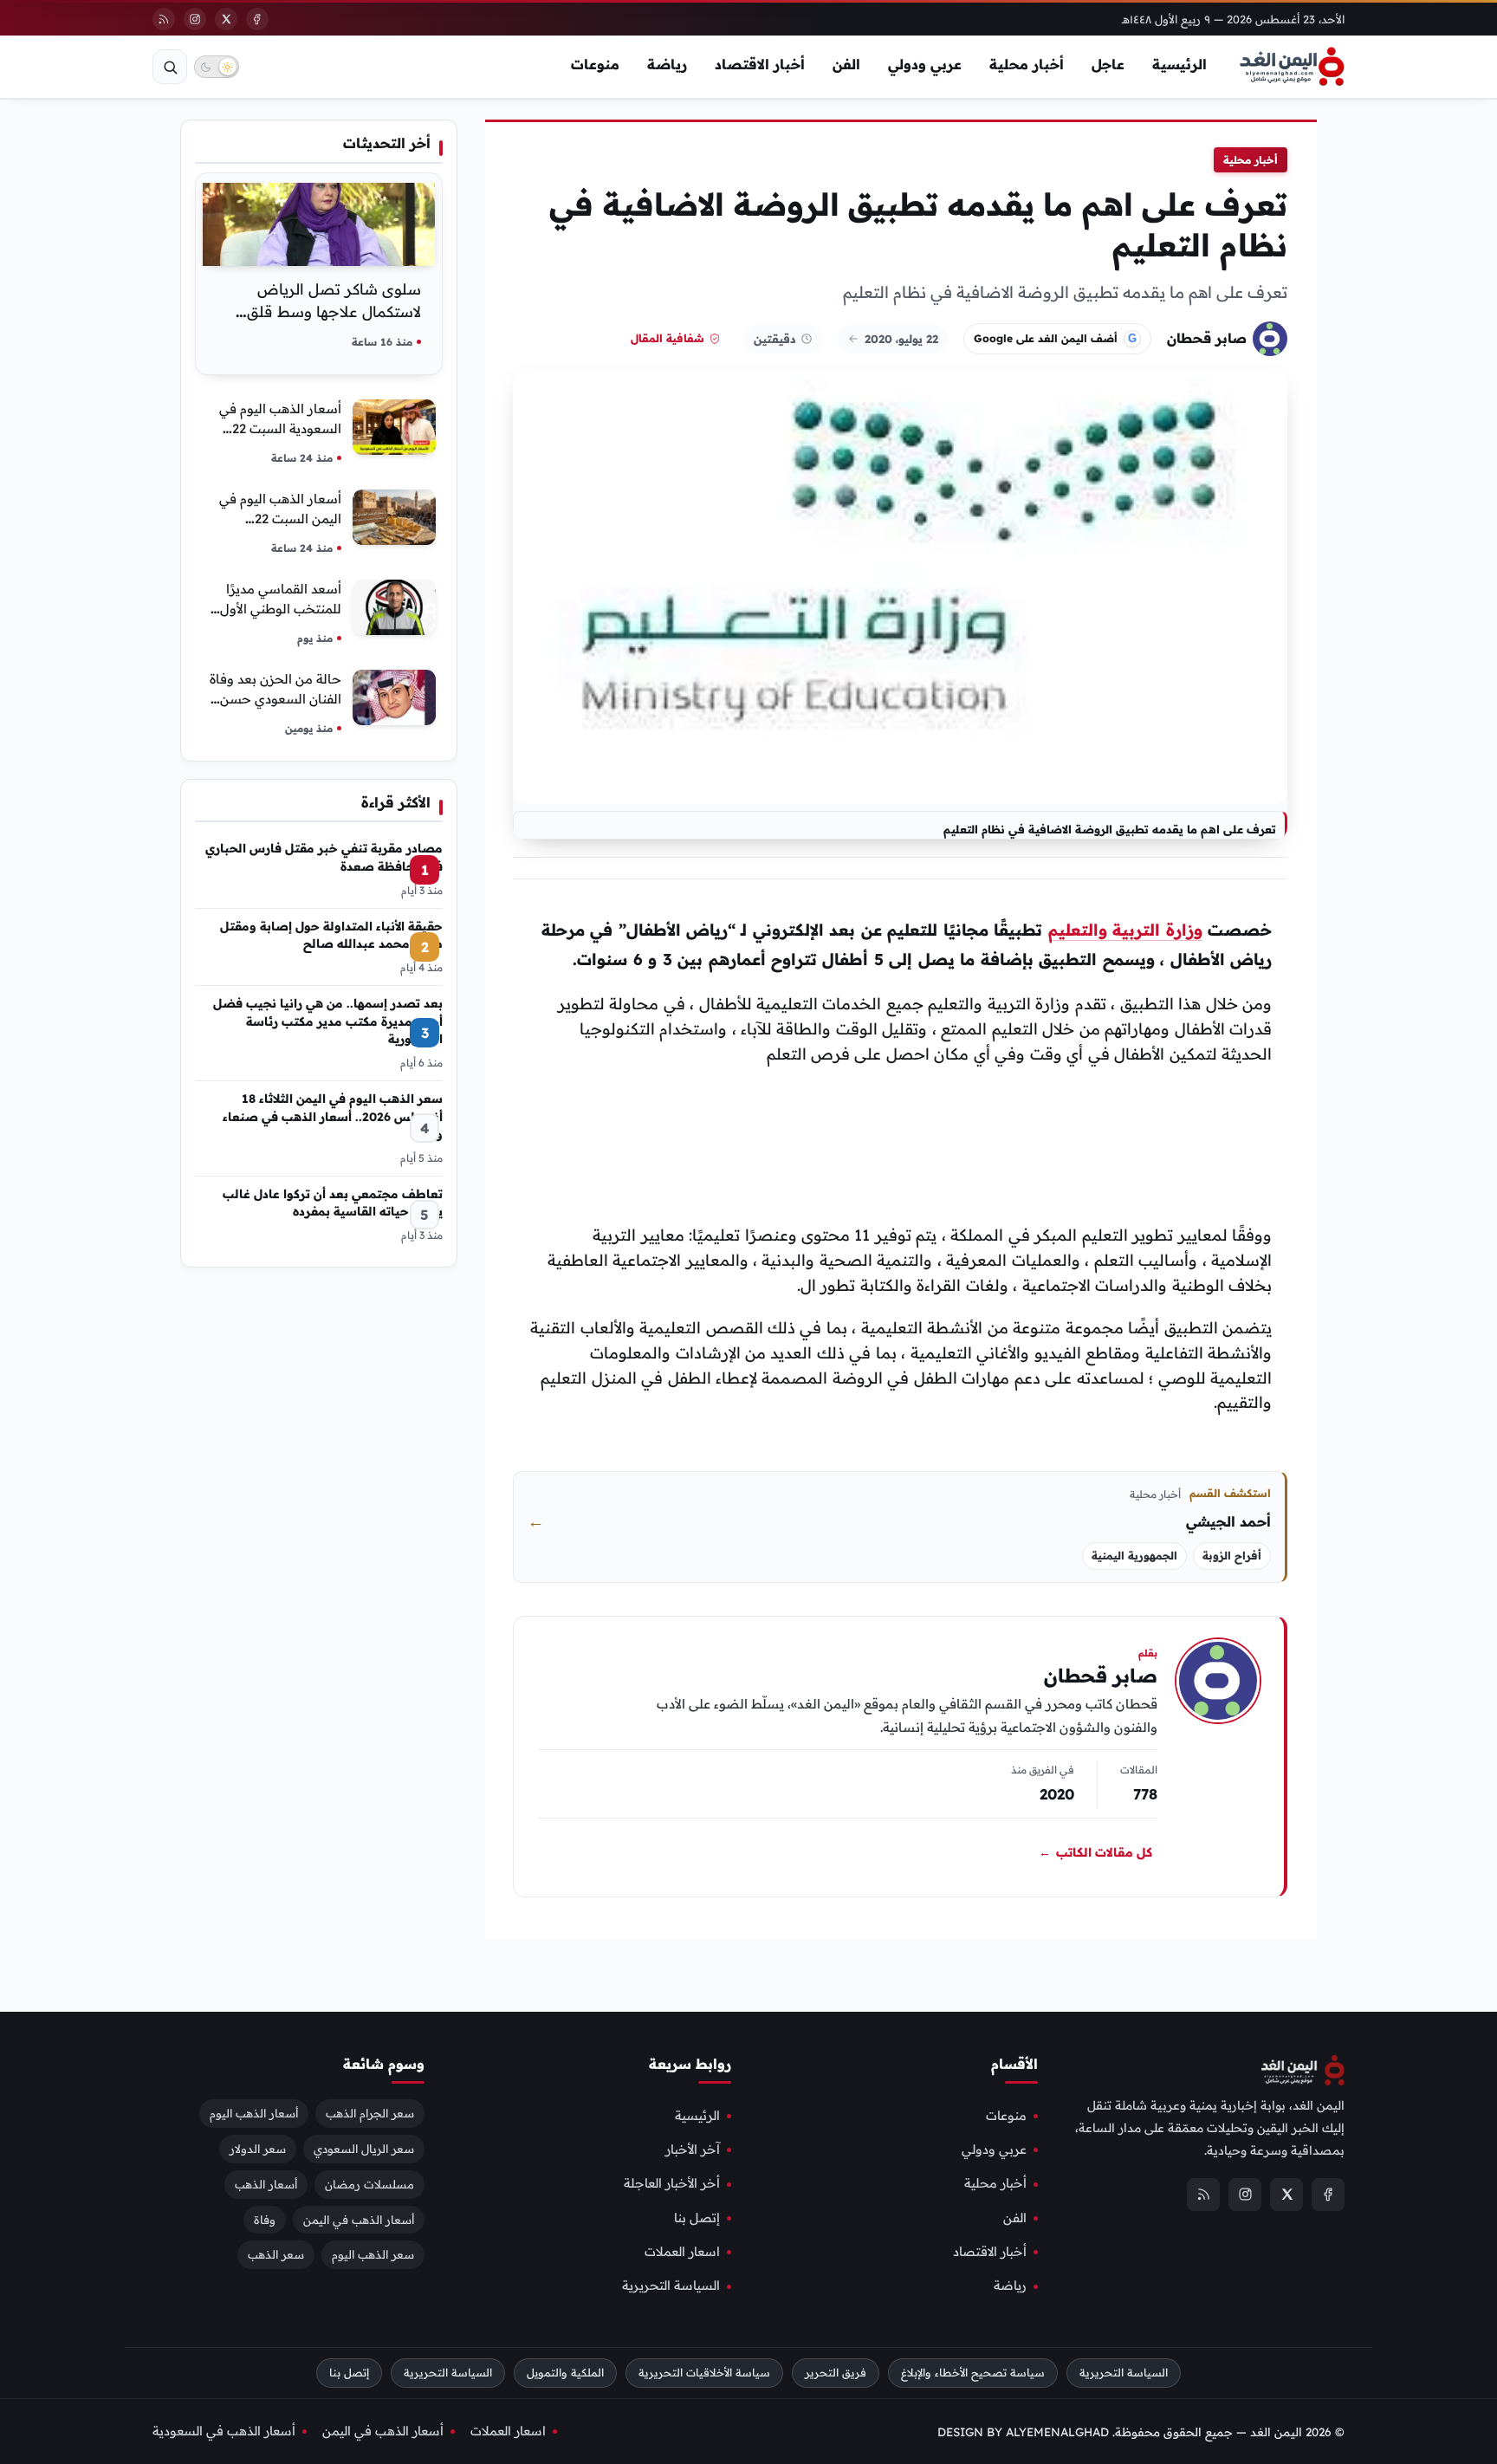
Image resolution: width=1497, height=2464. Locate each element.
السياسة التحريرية (671, 2286)
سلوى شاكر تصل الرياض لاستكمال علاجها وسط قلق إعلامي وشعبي (334, 311)
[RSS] (164, 19)
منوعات (595, 64)
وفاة (265, 2219)
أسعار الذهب (266, 2183)
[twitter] (226, 19)
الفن (846, 64)
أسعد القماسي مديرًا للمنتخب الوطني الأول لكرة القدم (281, 609)
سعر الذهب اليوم (373, 2254)
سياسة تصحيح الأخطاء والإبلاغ (973, 2373)
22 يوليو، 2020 (901, 339)
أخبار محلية (1027, 64)
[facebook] (257, 19)
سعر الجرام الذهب (370, 2112)
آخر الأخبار (693, 2150)
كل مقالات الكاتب (1095, 1852)
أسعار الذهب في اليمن (359, 2219)
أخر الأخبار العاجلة (672, 2183)
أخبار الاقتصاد (760, 64)
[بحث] (170, 67)
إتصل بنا (697, 2217)
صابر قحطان (1207, 338)
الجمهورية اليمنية (1134, 1556)
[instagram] (195, 19)
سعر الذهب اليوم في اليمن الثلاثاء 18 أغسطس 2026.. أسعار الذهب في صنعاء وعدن (333, 1116)
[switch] (217, 67)
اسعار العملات (682, 2252)
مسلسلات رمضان (369, 2183)
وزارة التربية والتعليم (1125, 930)
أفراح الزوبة (1232, 1556)
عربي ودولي (925, 64)
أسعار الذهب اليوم (254, 2112)
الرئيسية (1179, 64)
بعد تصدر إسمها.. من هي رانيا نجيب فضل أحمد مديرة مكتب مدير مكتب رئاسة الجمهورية (328, 1021)
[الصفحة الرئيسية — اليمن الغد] (1292, 67)
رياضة (667, 64)
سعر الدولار (258, 2148)
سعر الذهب (276, 2254)
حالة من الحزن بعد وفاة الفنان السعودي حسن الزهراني (275, 699)
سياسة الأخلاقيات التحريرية (704, 2373)
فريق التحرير (836, 2373)
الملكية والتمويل (565, 2373)
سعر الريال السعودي (364, 2148)
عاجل (1108, 64)
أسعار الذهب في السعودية (224, 2430)
